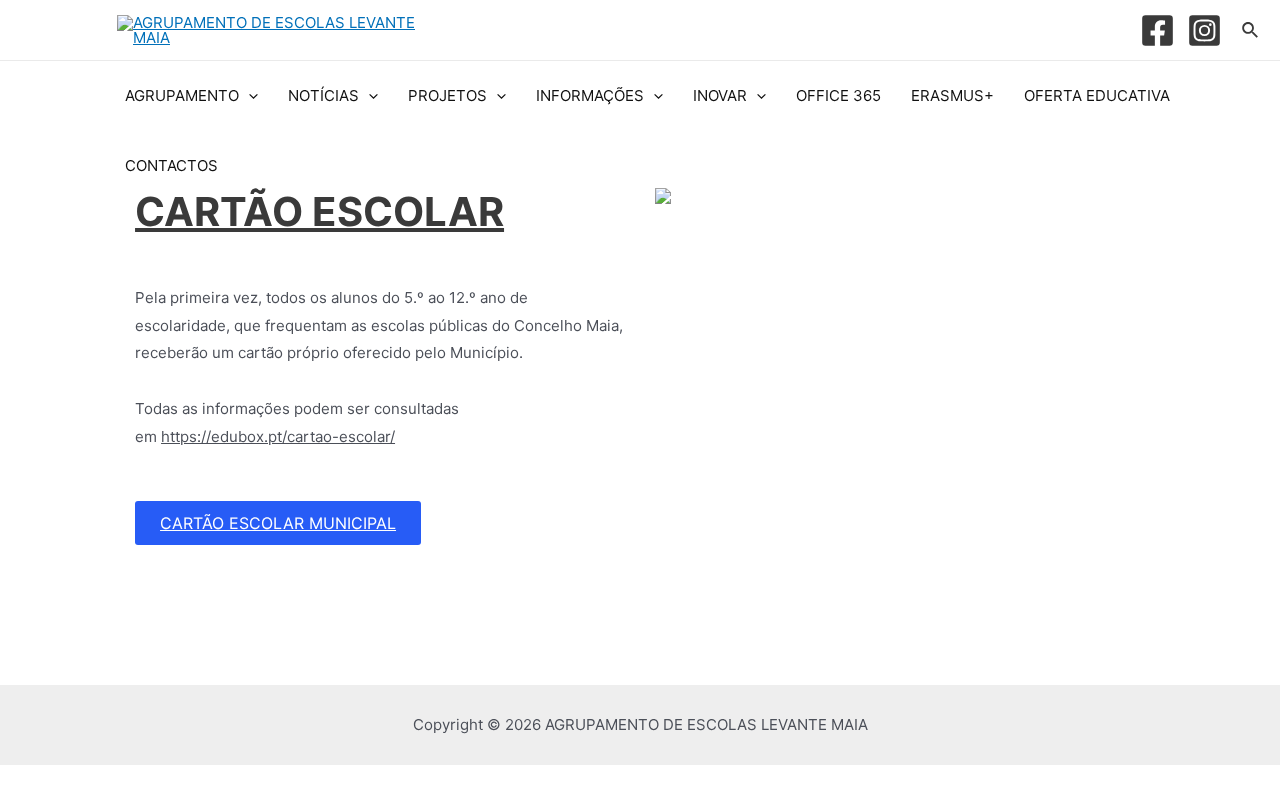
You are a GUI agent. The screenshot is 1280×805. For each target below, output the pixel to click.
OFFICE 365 (838, 95)
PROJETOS (447, 95)
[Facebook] (1157, 30)
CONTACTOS (171, 165)
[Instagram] (1204, 30)
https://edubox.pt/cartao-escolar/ (278, 436)
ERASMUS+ (952, 95)
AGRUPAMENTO (182, 95)
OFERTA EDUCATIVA (1097, 95)
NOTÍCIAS (323, 95)
